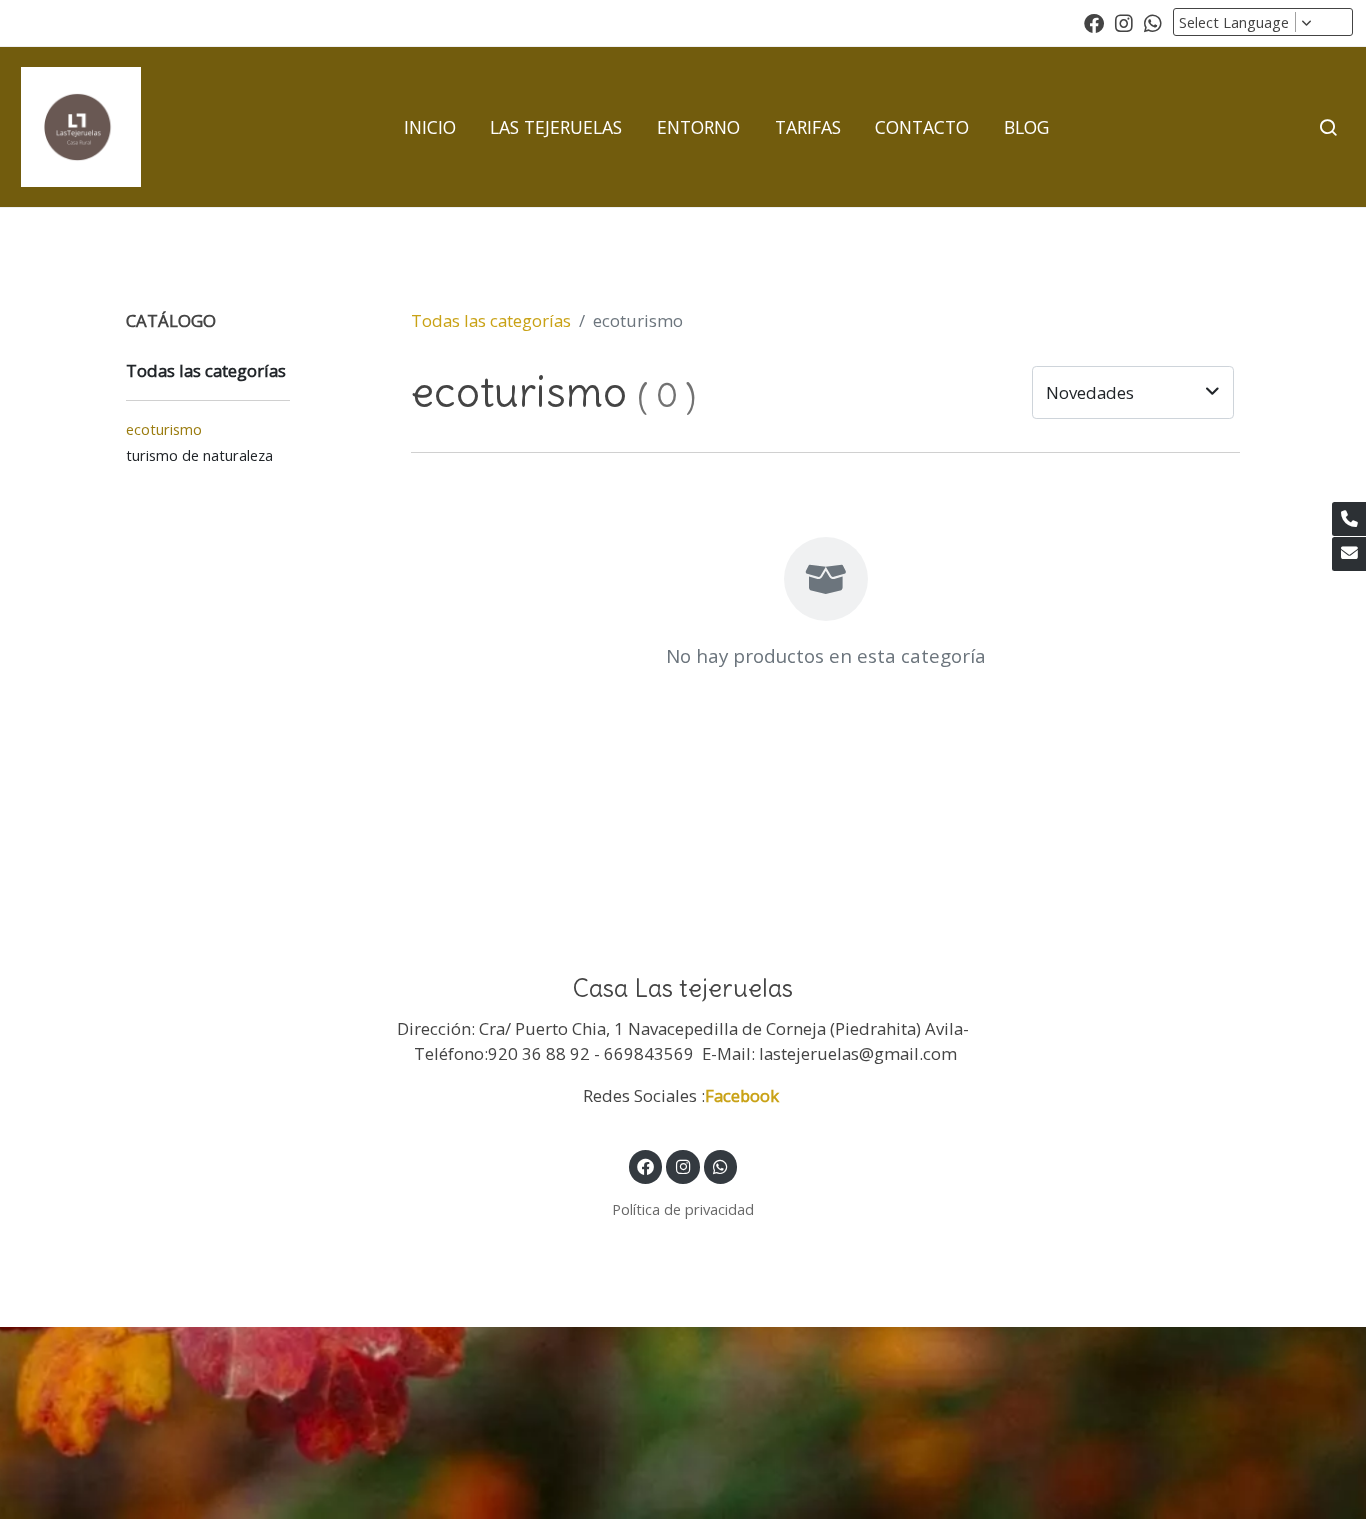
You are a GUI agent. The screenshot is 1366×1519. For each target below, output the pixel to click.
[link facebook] (1094, 22)
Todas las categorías (491, 320)
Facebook (744, 1095)
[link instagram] (1124, 22)
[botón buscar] (1328, 127)
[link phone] (1349, 519)
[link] (81, 127)
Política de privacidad (683, 1209)
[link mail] (1349, 554)
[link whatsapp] (1153, 22)
